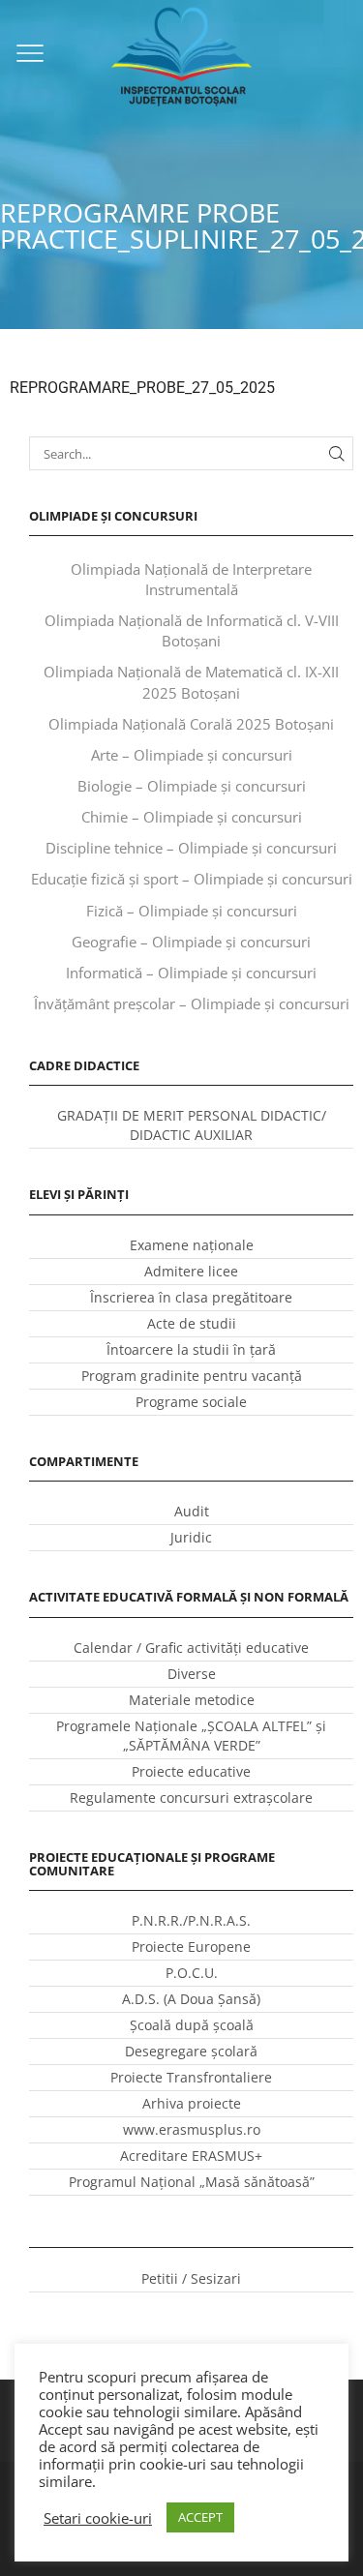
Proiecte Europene (191, 1947)
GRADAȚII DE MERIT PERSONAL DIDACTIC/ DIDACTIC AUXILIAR (192, 1125)
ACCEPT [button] (200, 2517)
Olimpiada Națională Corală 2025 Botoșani (191, 724)
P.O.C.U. (192, 1973)
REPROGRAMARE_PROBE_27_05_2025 (142, 388)
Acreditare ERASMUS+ (191, 2156)
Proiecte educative (191, 1771)
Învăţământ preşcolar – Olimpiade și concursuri (192, 1003)
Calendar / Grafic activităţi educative (191, 1647)
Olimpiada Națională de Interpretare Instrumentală (191, 579)
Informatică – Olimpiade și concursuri (191, 973)
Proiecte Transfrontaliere (191, 2077)
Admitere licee (191, 1271)
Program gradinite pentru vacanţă (192, 1376)
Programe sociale (191, 1402)
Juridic (191, 1537)
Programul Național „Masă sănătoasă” (192, 2182)
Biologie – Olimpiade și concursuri (192, 786)
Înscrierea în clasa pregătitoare (191, 1297)
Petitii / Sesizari (191, 2278)
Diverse (192, 1674)
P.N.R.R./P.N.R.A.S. (191, 1920)
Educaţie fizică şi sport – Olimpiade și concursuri (192, 879)
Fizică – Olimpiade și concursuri (192, 911)
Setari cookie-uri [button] (98, 2518)
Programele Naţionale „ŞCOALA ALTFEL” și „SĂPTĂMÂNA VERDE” (191, 1736)
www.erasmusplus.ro (192, 2129)
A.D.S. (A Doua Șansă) (191, 1999)
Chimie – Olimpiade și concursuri (192, 817)
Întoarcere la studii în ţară (191, 1349)
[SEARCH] (337, 453)
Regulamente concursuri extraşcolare (191, 1797)
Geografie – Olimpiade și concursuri (191, 942)
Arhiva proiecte (192, 2103)
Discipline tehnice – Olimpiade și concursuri (191, 848)
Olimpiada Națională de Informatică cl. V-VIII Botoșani (192, 630)
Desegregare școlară (191, 2051)
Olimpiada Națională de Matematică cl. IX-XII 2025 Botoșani (191, 682)
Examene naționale (192, 1245)
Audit (192, 1511)
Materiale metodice (192, 1700)
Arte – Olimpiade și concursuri (192, 755)
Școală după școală (192, 2025)
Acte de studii (192, 1323)
